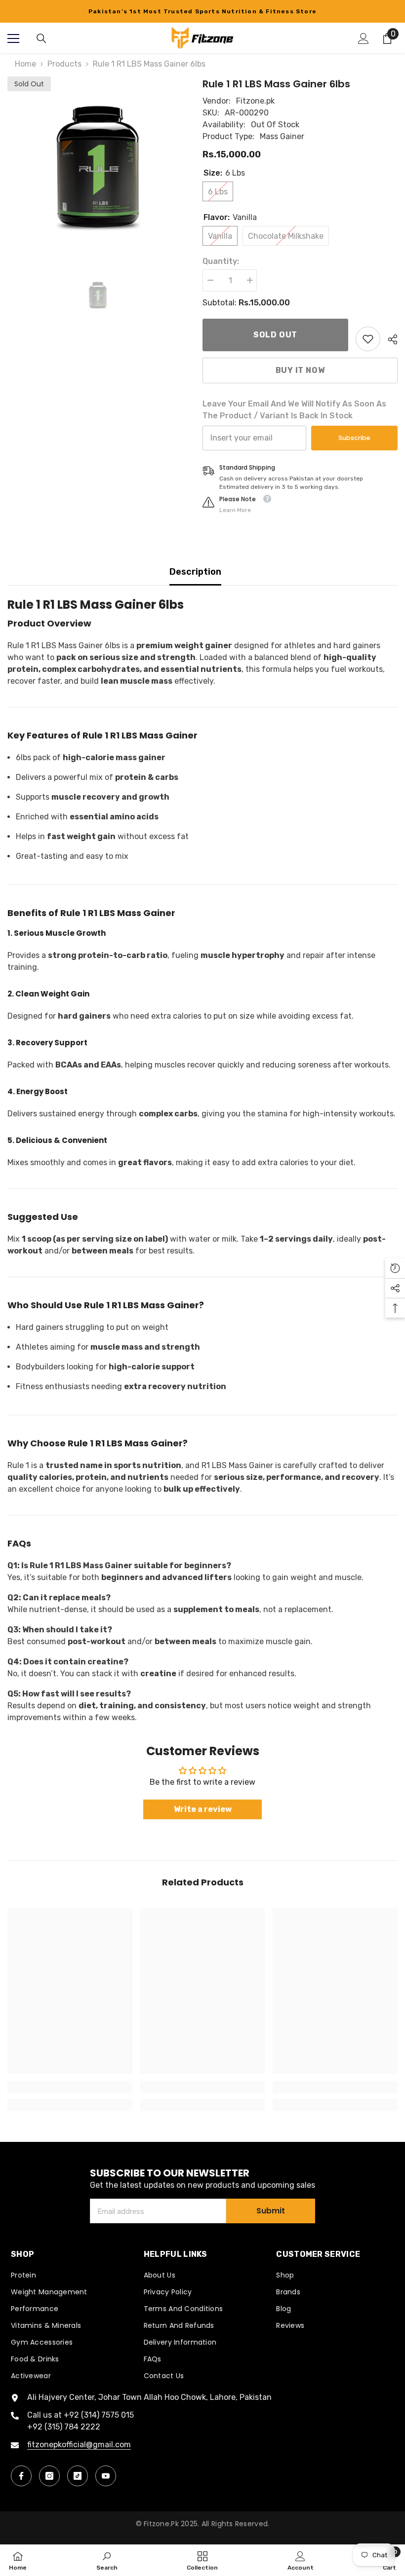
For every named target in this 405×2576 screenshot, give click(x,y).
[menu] (13, 38)
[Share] (389, 339)
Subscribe (354, 438)
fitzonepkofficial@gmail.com (79, 2445)
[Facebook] (21, 2476)
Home (25, 64)
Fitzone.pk (255, 101)
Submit (271, 2211)
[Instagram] (49, 2476)
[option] (202, 11)
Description (195, 572)
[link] (368, 339)
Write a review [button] (203, 1809)
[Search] (41, 38)
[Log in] (364, 38)
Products (64, 64)
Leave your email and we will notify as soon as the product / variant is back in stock (294, 410)
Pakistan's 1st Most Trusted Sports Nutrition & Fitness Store (202, 11)
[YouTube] (106, 2476)
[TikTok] (78, 2476)
